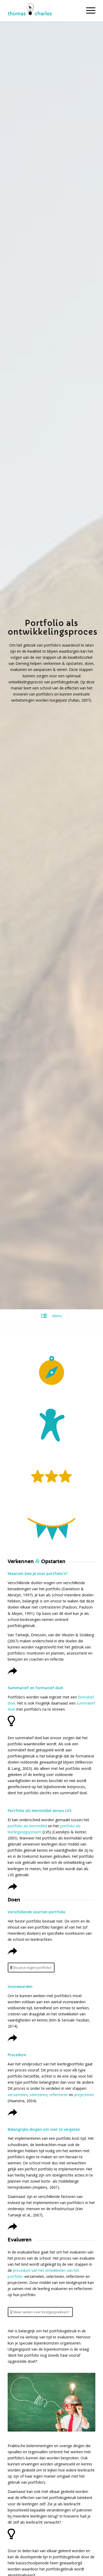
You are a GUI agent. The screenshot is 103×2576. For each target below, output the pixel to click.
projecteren (84, 2095)
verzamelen (18, 2095)
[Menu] (88, 11)
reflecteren (59, 2095)
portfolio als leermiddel (27, 1826)
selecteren (38, 2095)
